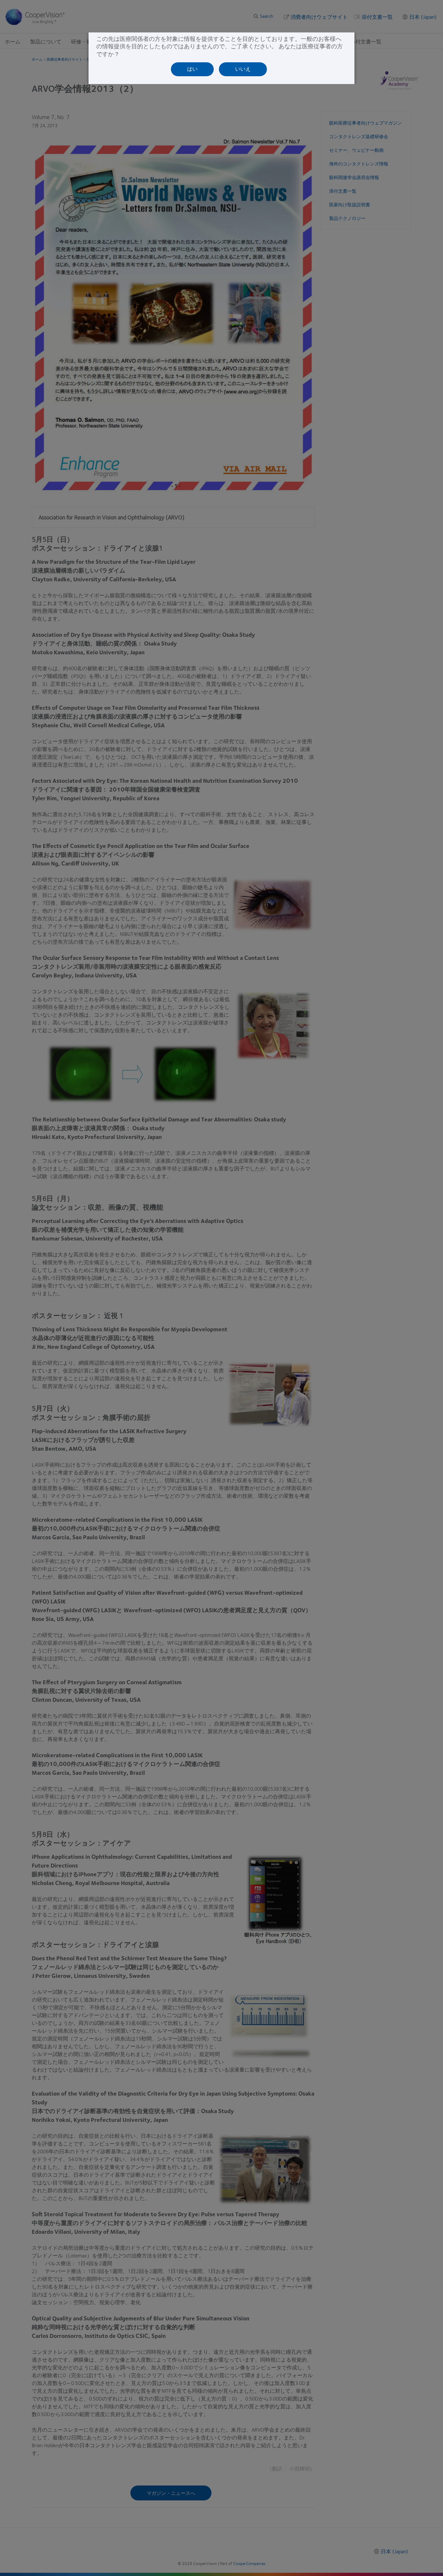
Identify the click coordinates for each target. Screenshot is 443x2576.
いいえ (243, 69)
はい (192, 69)
